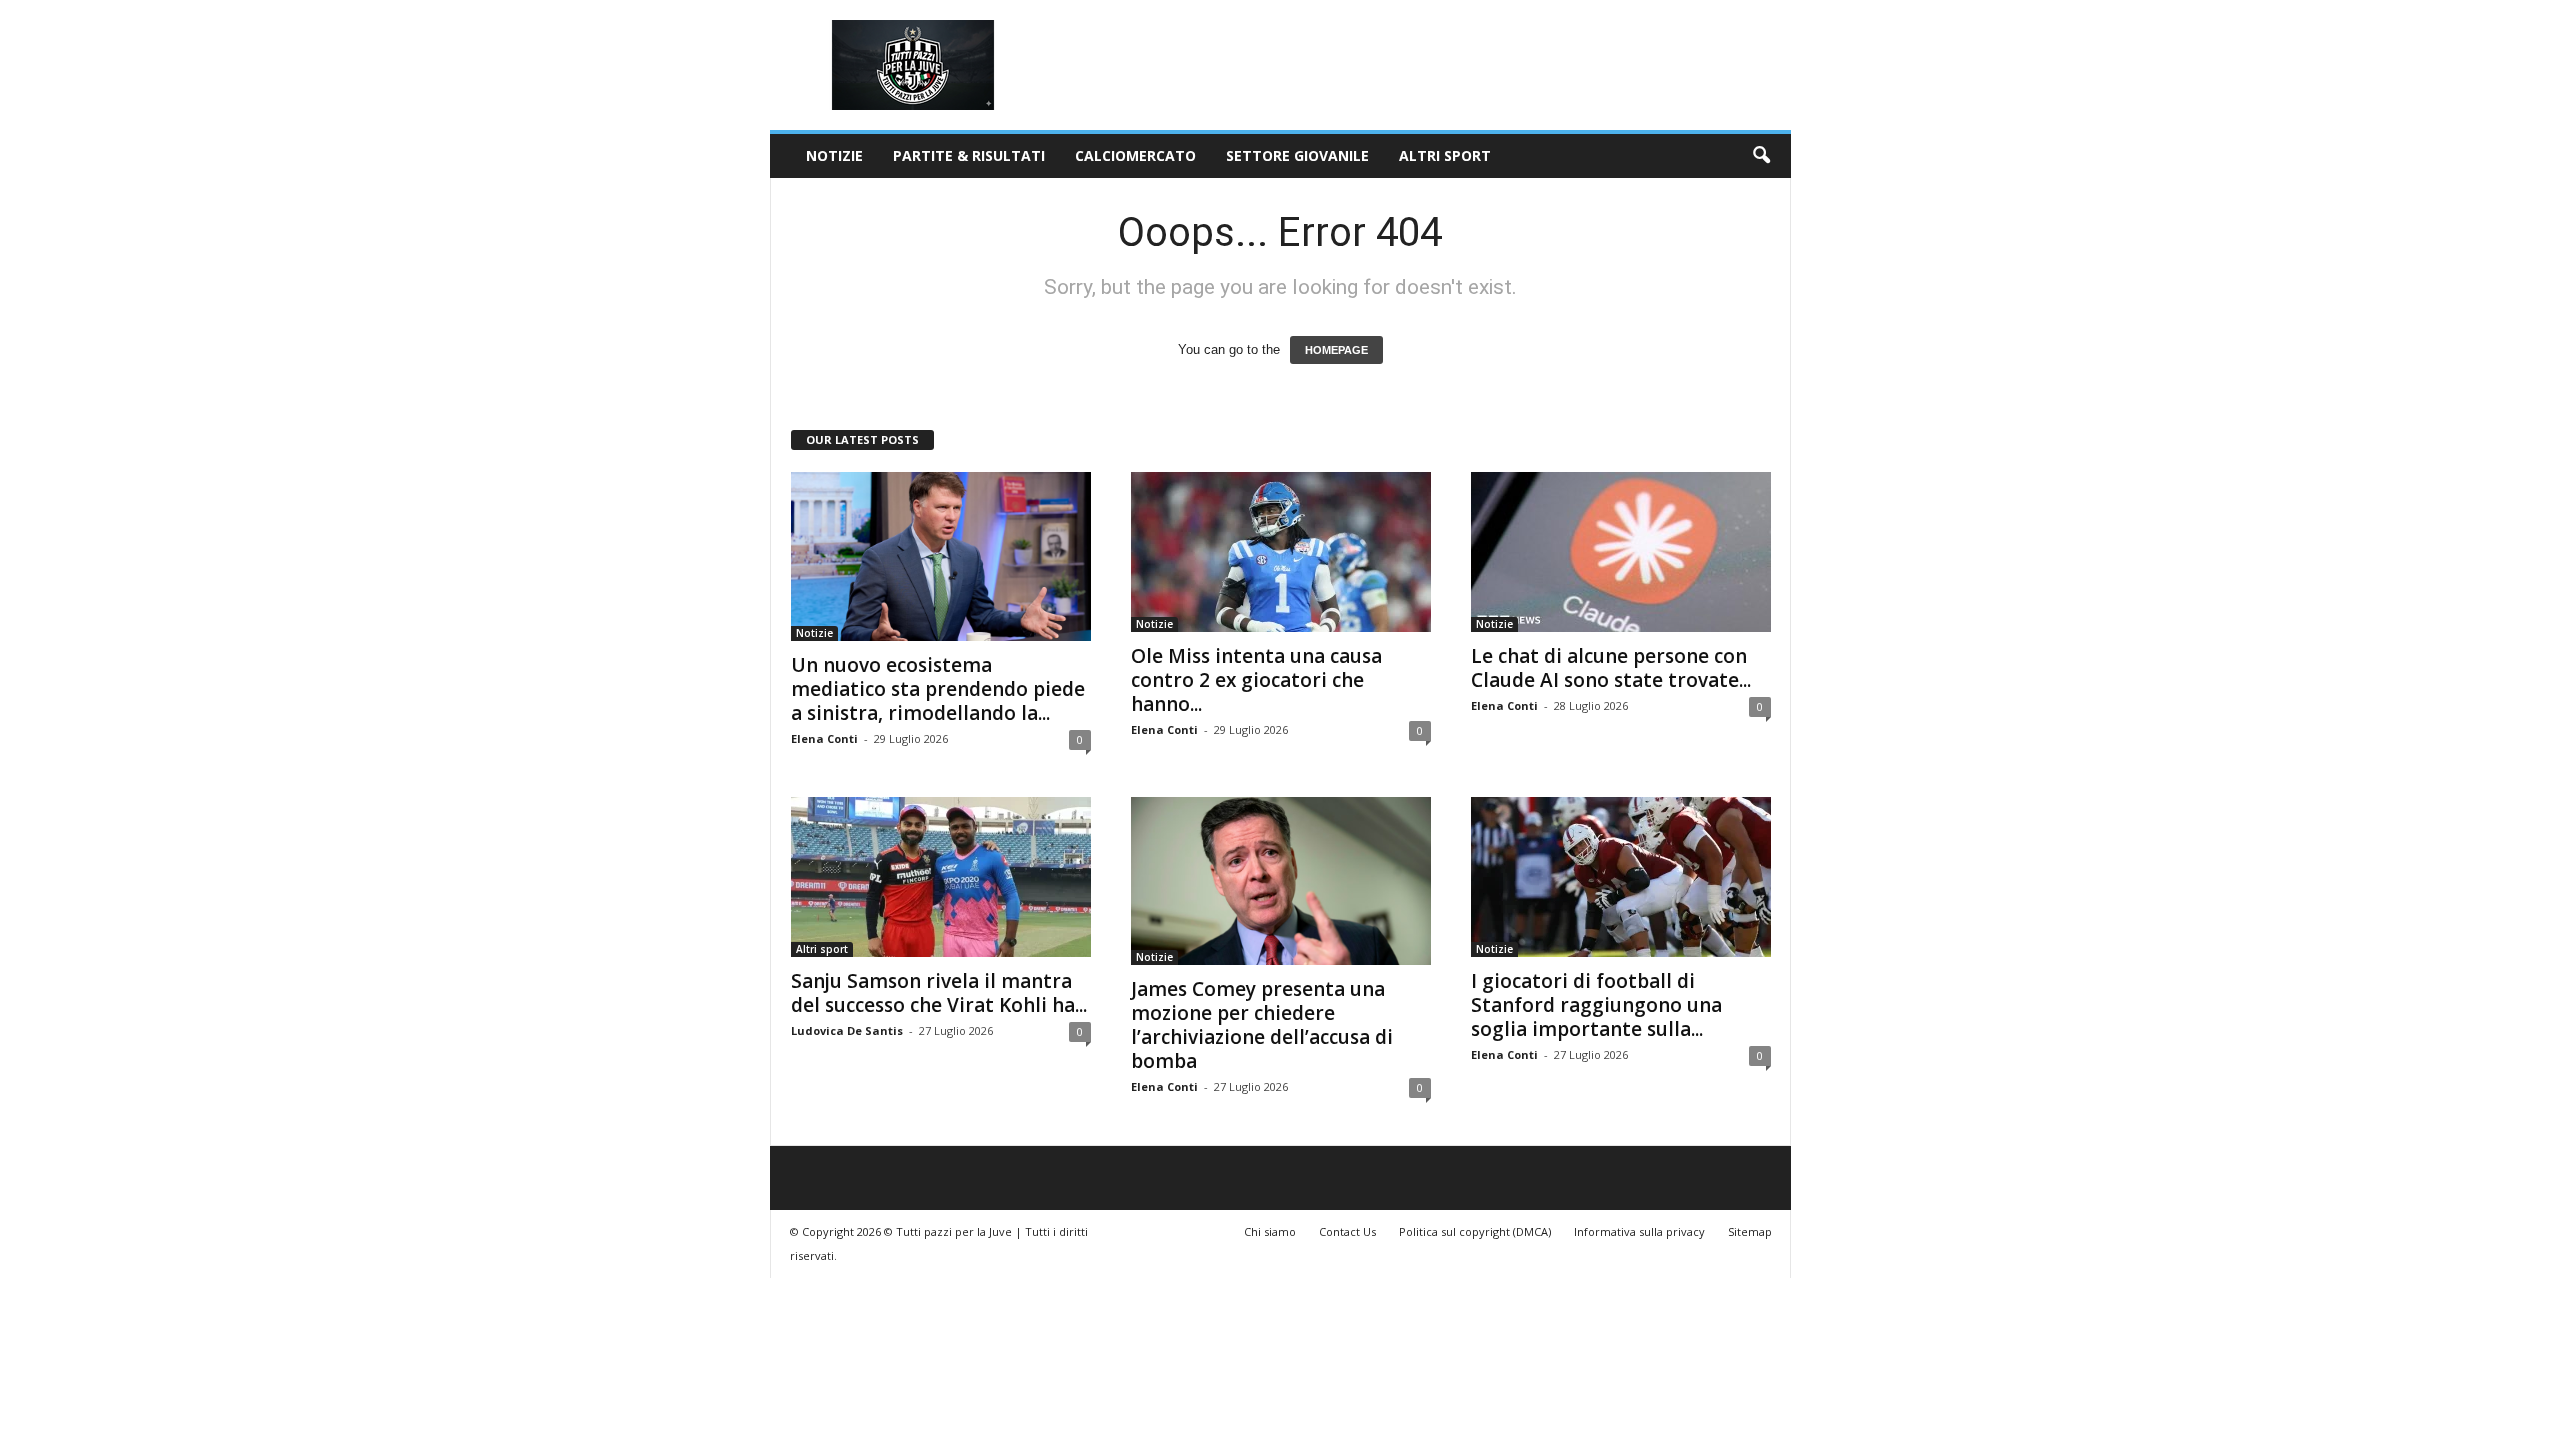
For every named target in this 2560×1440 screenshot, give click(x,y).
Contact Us (1347, 1231)
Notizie (834, 155)
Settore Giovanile (1297, 155)
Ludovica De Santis (847, 1030)
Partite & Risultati (969, 155)
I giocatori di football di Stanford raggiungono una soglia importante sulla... (1596, 1005)
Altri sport (1445, 155)
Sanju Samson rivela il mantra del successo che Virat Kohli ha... (939, 993)
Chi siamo (1270, 1231)
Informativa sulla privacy (1639, 1231)
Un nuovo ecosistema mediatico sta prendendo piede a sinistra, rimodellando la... (938, 689)
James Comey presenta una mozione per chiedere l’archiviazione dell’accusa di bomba (1262, 1025)
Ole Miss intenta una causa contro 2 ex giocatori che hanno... (1256, 680)
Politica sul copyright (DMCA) (1475, 1231)
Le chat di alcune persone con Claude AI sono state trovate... (1611, 668)
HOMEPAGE (1336, 350)
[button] (1761, 156)
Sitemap (1750, 1231)
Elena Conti (824, 738)
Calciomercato (1135, 155)
